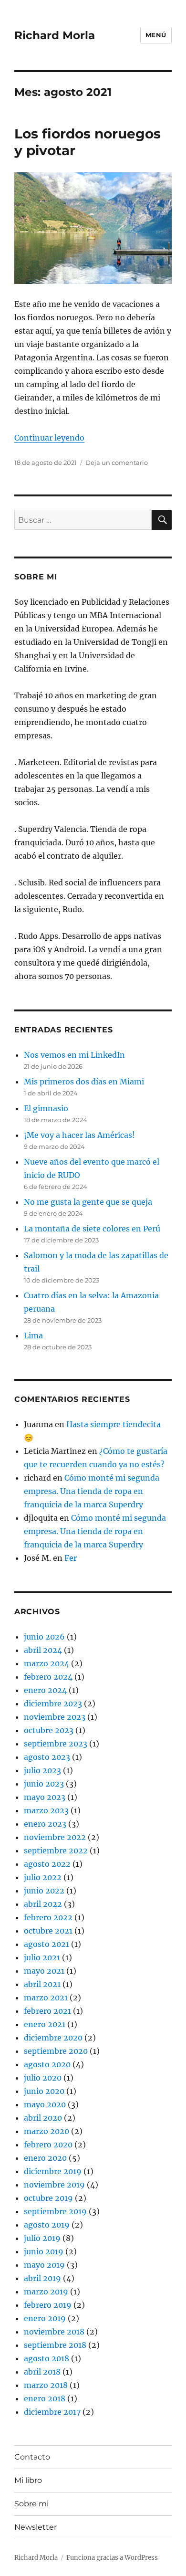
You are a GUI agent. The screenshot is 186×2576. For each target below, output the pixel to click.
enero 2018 (45, 2398)
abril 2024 (43, 1650)
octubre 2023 (49, 1730)
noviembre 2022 (55, 1837)
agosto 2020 (47, 2064)
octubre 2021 (48, 1931)
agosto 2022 (47, 1864)
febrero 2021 (47, 2011)
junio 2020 (44, 2091)
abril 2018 (42, 2372)
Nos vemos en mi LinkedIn (74, 1055)
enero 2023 (45, 1824)
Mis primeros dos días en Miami (84, 1082)
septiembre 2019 (55, 2211)
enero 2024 (45, 1690)
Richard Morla (55, 35)
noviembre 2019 (54, 2185)
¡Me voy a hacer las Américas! (79, 1135)
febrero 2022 (48, 1917)
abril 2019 (42, 2278)
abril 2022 (43, 1904)
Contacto (32, 2457)
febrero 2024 (48, 1677)
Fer (71, 1558)
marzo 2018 (46, 2385)
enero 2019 (45, 2318)
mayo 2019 (44, 2265)
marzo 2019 (46, 2292)
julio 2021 (42, 1957)
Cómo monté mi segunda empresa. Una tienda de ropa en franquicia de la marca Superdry (92, 1491)
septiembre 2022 (56, 1851)
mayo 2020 (45, 2104)
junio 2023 (44, 1784)
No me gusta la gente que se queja (88, 1202)
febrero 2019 (48, 2305)
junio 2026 (44, 1637)
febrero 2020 (48, 2145)
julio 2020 (43, 2078)
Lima (33, 1335)
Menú (156, 35)
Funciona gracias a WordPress (112, 2558)
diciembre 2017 (52, 2412)
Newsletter (36, 2527)
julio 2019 (42, 2238)
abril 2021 (42, 1984)
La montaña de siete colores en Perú (92, 1229)
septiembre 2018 (55, 2345)
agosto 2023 (47, 1757)
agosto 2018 (46, 2358)
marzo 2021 (46, 1998)
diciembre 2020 (53, 2038)
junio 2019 (44, 2251)
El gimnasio (46, 1108)
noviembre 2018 (54, 2332)
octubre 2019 (48, 2198)
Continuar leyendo (49, 438)
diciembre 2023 (53, 1703)
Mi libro (28, 2480)
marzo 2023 (46, 1810)
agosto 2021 (46, 1944)
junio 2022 (44, 1891)
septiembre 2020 (56, 2051)
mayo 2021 (44, 1971)
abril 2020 (43, 2118)
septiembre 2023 (56, 1744)
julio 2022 (43, 1877)
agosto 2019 (47, 2225)
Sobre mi (31, 2504)
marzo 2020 (46, 2131)
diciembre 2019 (53, 2171)
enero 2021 (45, 2024)
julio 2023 (42, 1770)
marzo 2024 (46, 1663)
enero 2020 (45, 2158)
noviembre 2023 (55, 1717)
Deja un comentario (117, 463)
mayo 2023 (45, 1797)
